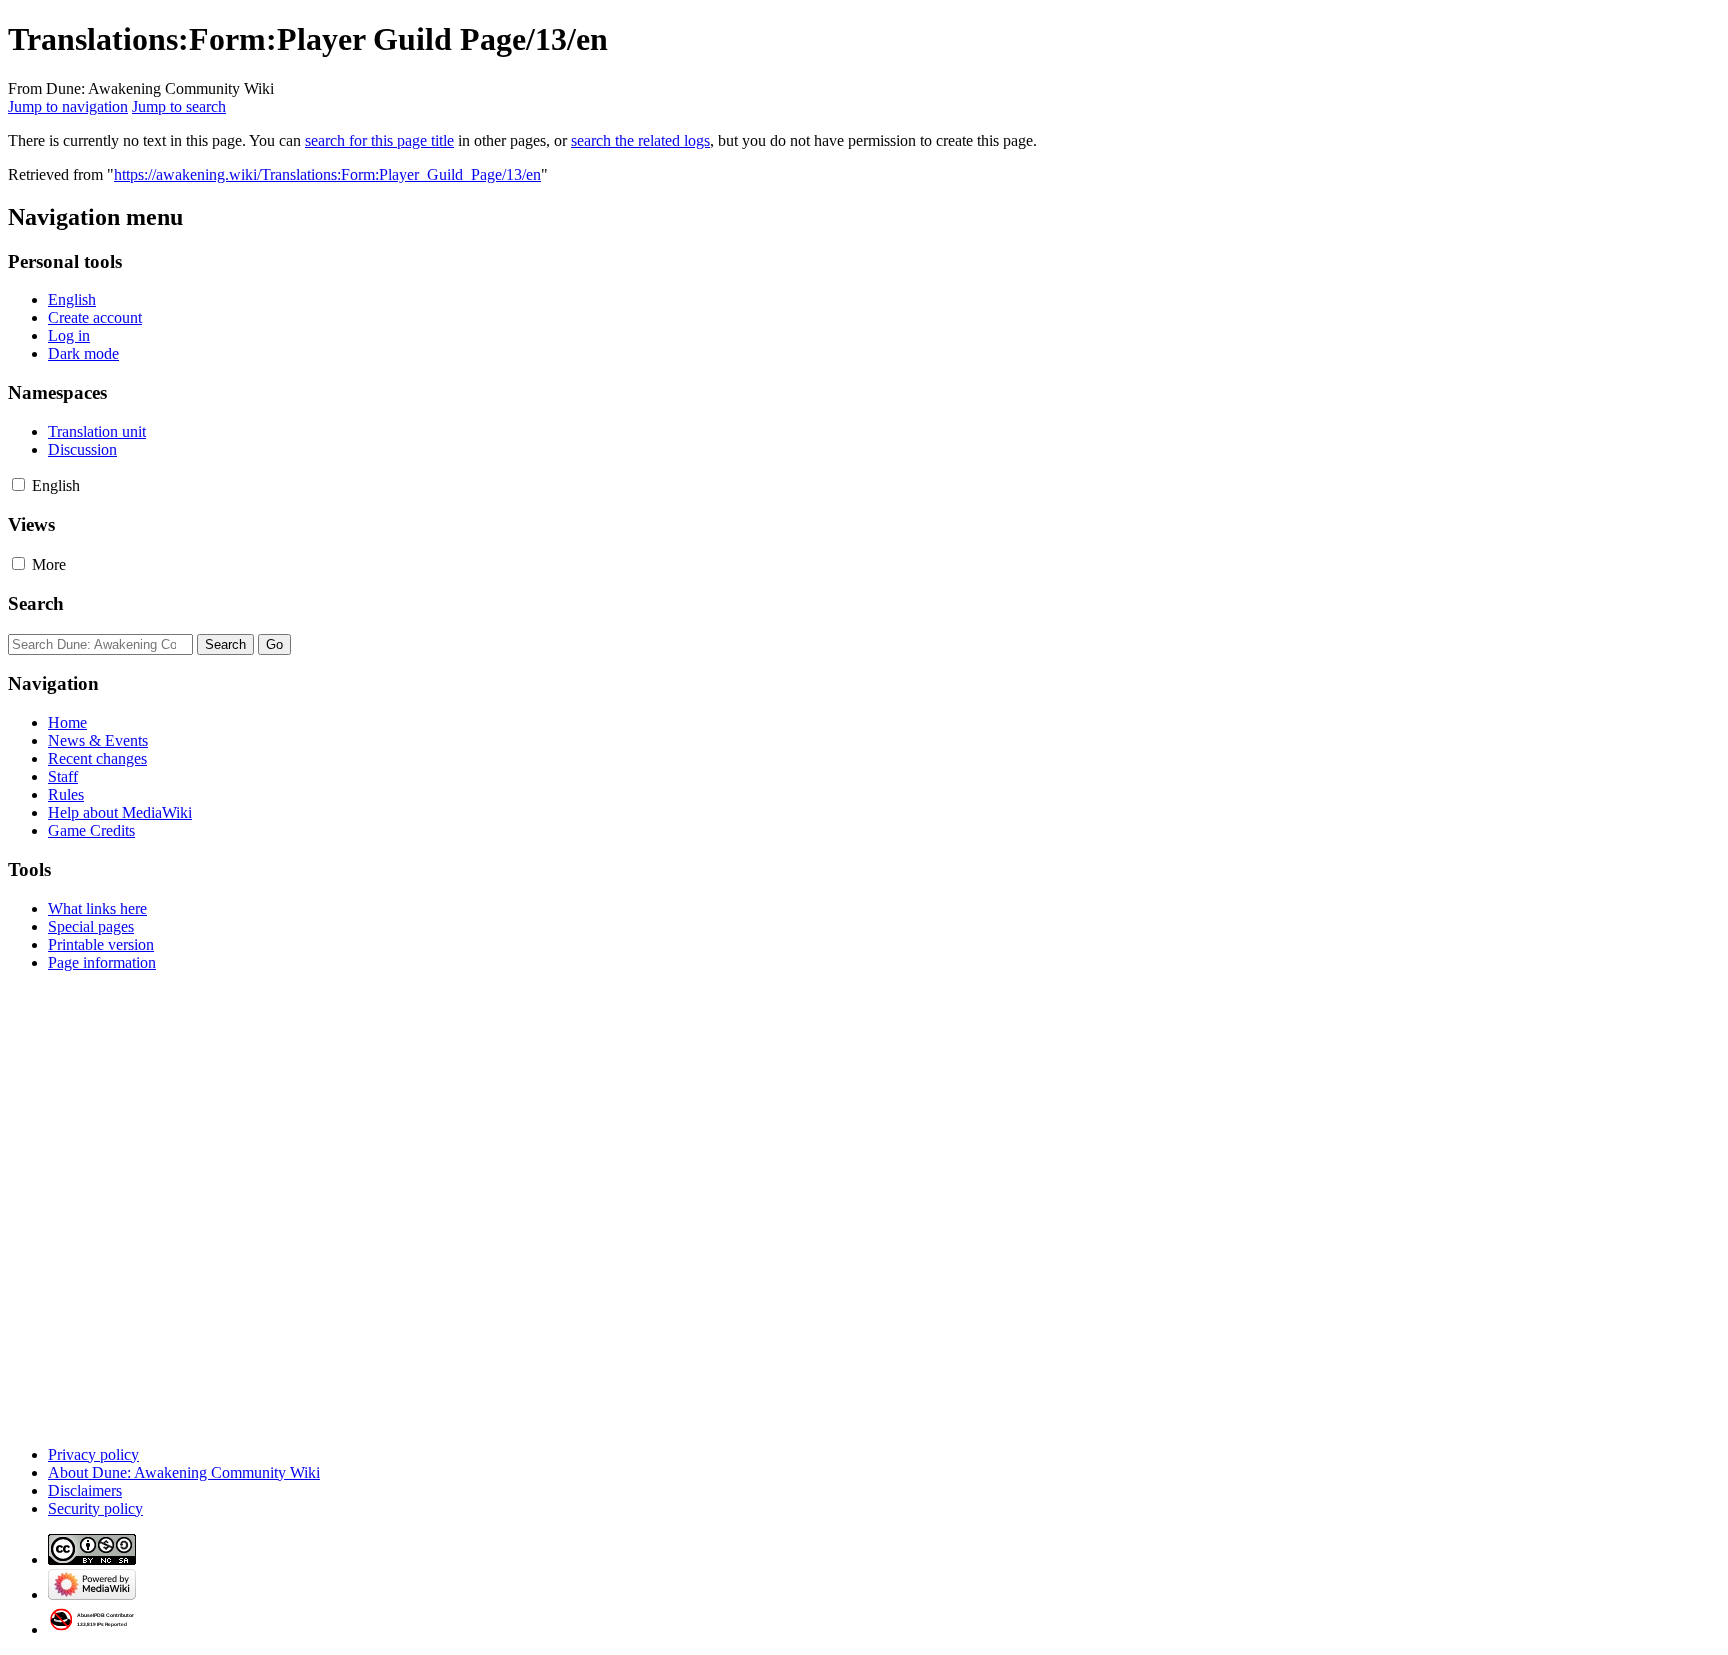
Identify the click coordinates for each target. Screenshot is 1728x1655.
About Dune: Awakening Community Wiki (184, 1472)
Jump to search (179, 106)
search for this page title (379, 140)
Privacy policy (93, 1454)
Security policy (95, 1508)
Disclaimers (85, 1490)
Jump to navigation (68, 106)
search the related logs (640, 140)
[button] (18, 484)
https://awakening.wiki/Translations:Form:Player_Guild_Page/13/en (327, 174)
